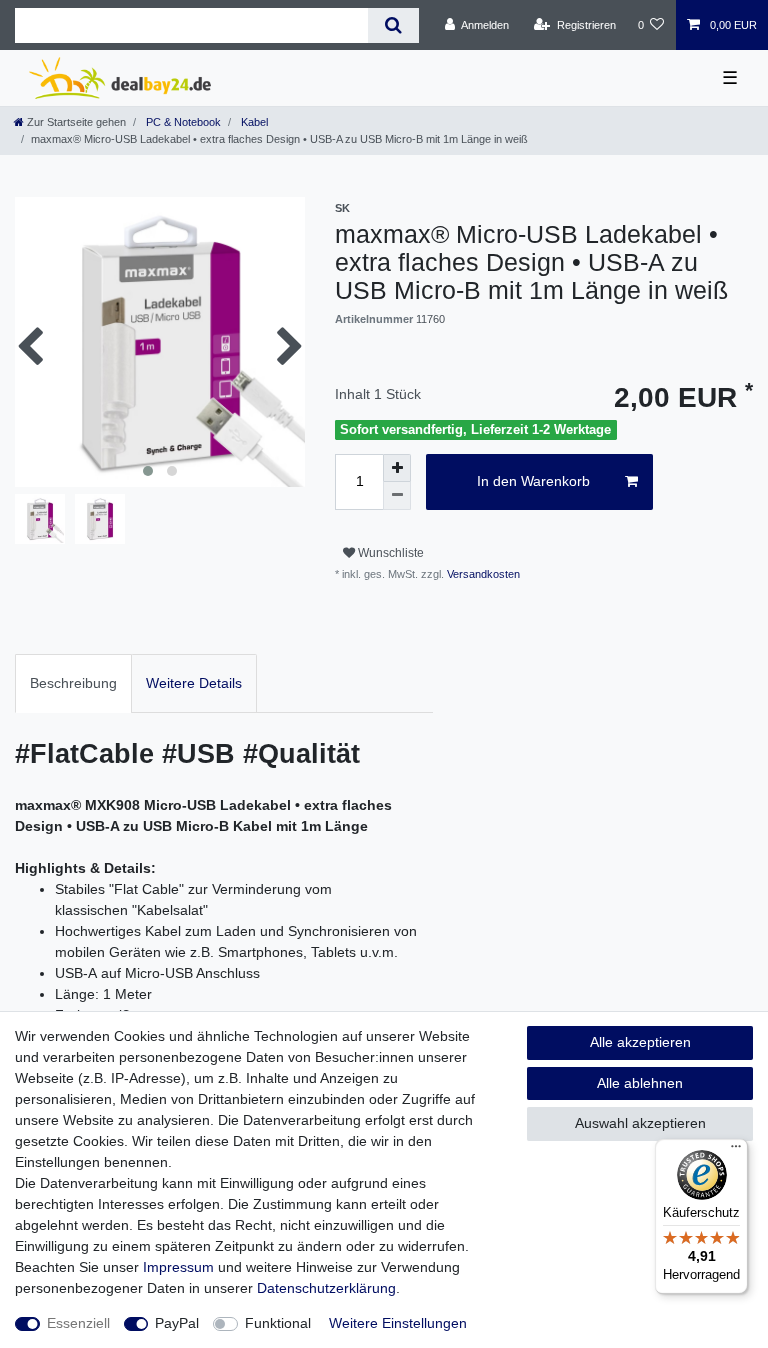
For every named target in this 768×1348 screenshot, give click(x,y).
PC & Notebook (182, 122)
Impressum (178, 1267)
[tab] (73, 683)
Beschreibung (73, 683)
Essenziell (78, 1323)
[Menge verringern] (397, 496)
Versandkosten (482, 574)
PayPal (177, 1323)
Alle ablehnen (640, 1083)
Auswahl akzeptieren (640, 1123)
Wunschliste (389, 553)
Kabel (253, 122)
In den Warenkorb (533, 481)
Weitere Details (194, 683)
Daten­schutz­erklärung (326, 1288)
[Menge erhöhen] (397, 468)
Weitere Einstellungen (398, 1323)
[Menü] (736, 1151)
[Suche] (393, 25)
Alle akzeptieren (640, 1042)
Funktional (278, 1323)
